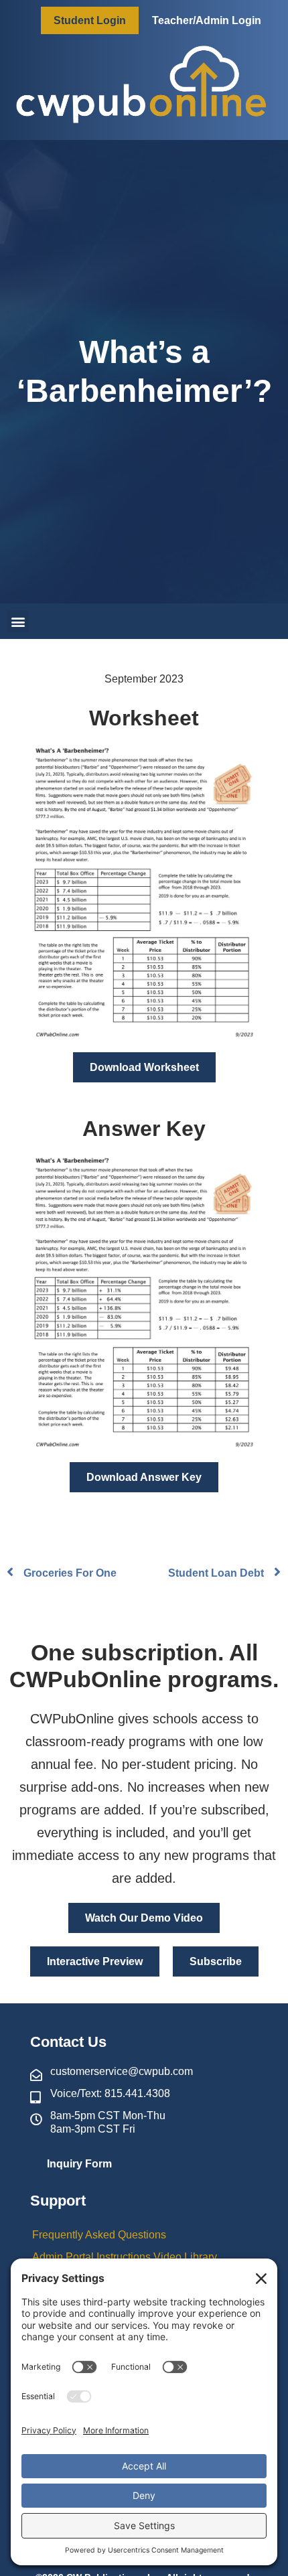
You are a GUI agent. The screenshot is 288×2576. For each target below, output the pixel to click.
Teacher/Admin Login (207, 20)
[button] (18, 621)
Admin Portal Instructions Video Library (125, 2257)
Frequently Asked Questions (99, 2235)
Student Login (90, 20)
